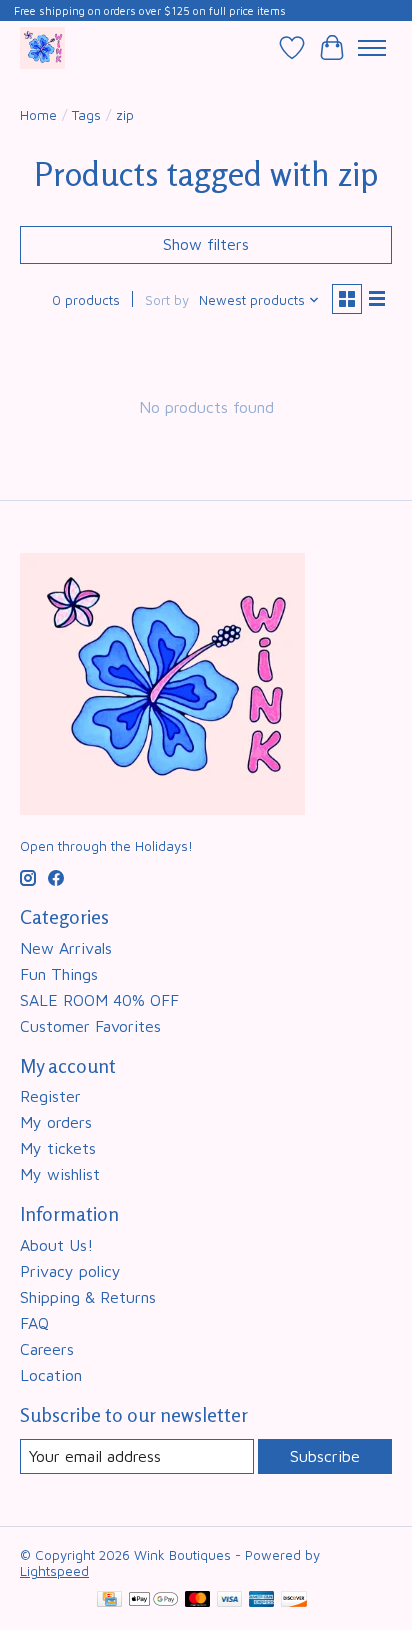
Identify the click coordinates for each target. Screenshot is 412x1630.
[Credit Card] (109, 1600)
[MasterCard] (198, 1600)
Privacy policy (70, 1271)
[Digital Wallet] (153, 1600)
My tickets (58, 1148)
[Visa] (230, 1600)
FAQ (34, 1323)
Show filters (206, 244)
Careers (47, 1349)
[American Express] (262, 1600)
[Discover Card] (294, 1600)
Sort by (167, 300)
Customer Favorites (90, 1026)
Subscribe (325, 1456)
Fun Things (59, 974)
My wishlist (60, 1174)
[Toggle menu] (372, 48)
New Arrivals (66, 948)
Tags (86, 115)
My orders (56, 1122)
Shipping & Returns (88, 1297)
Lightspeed (54, 1571)
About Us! (56, 1245)
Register (50, 1096)
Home (38, 115)
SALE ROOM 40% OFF (99, 1000)
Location (51, 1375)
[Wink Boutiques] (42, 47)
